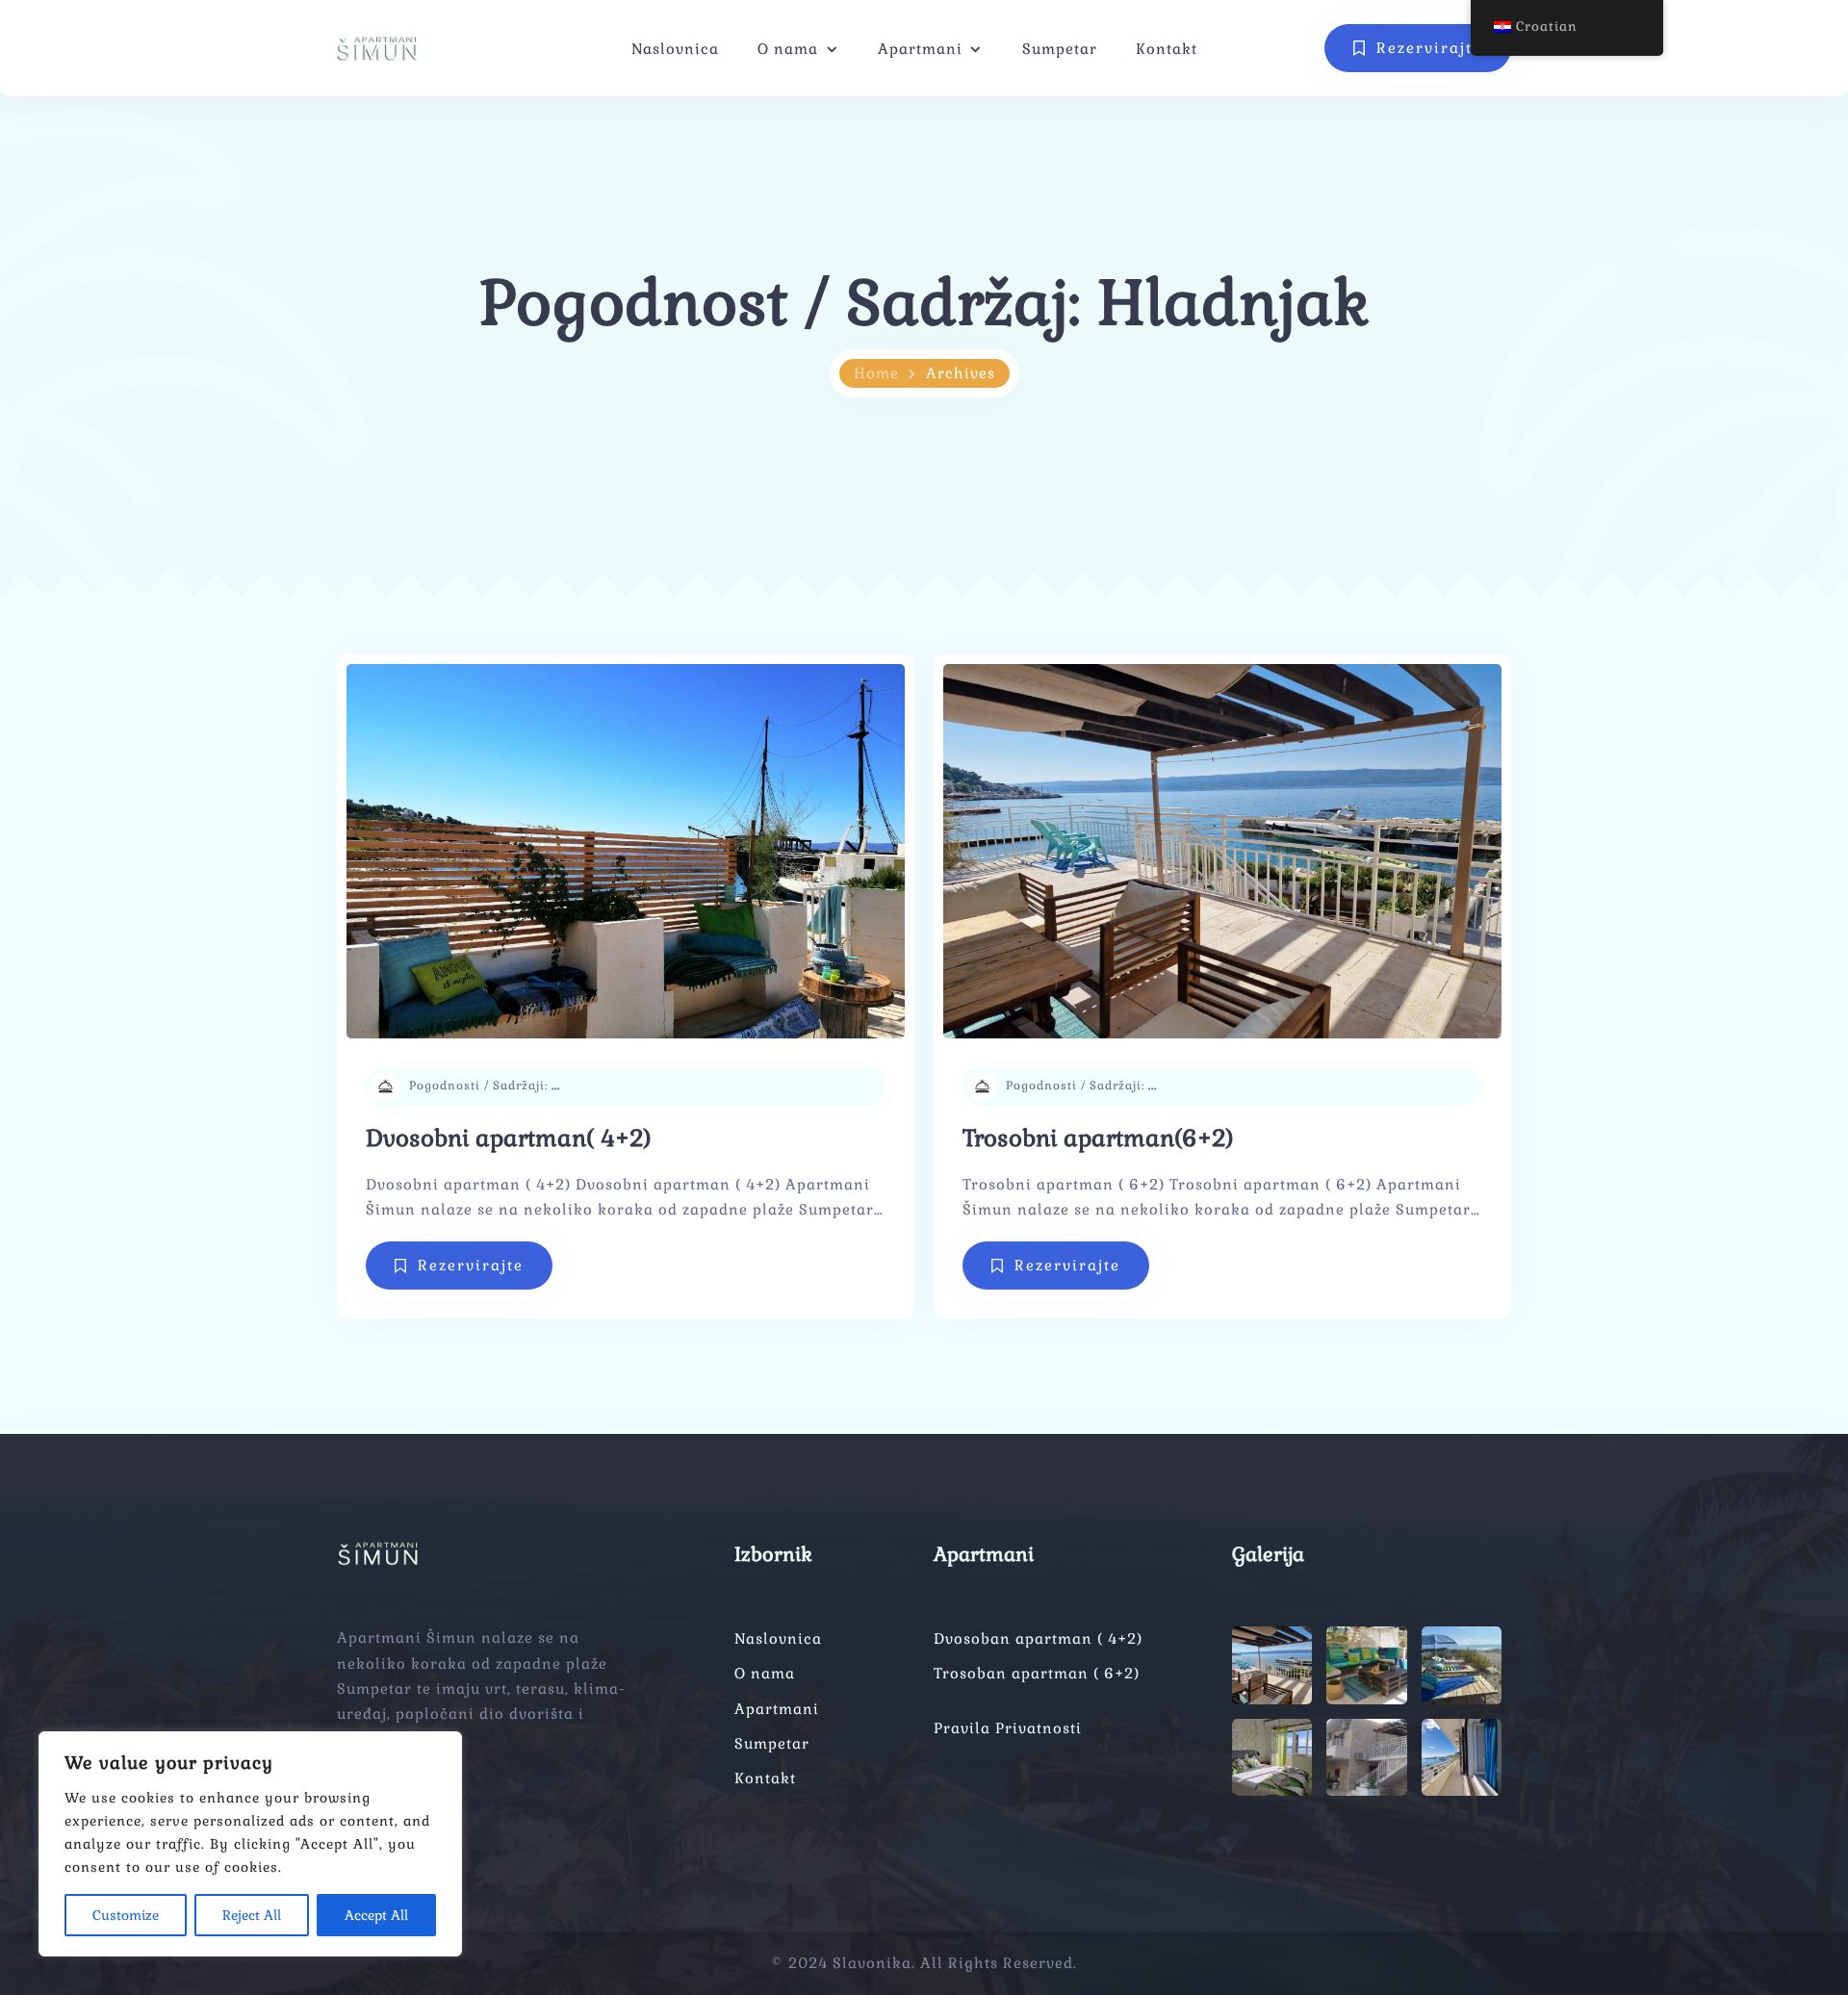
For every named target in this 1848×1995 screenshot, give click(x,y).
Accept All (376, 1915)
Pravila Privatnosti (1008, 1728)
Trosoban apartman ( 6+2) (1037, 1673)
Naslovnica (675, 49)
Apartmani (920, 49)
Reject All (252, 1915)
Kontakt (1167, 49)
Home (876, 373)
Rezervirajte (471, 1265)
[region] (250, 1844)
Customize (126, 1915)
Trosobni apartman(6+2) (1098, 1138)
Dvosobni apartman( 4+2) (508, 1138)
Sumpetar (1060, 49)
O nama (788, 49)
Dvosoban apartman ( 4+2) (1038, 1638)
